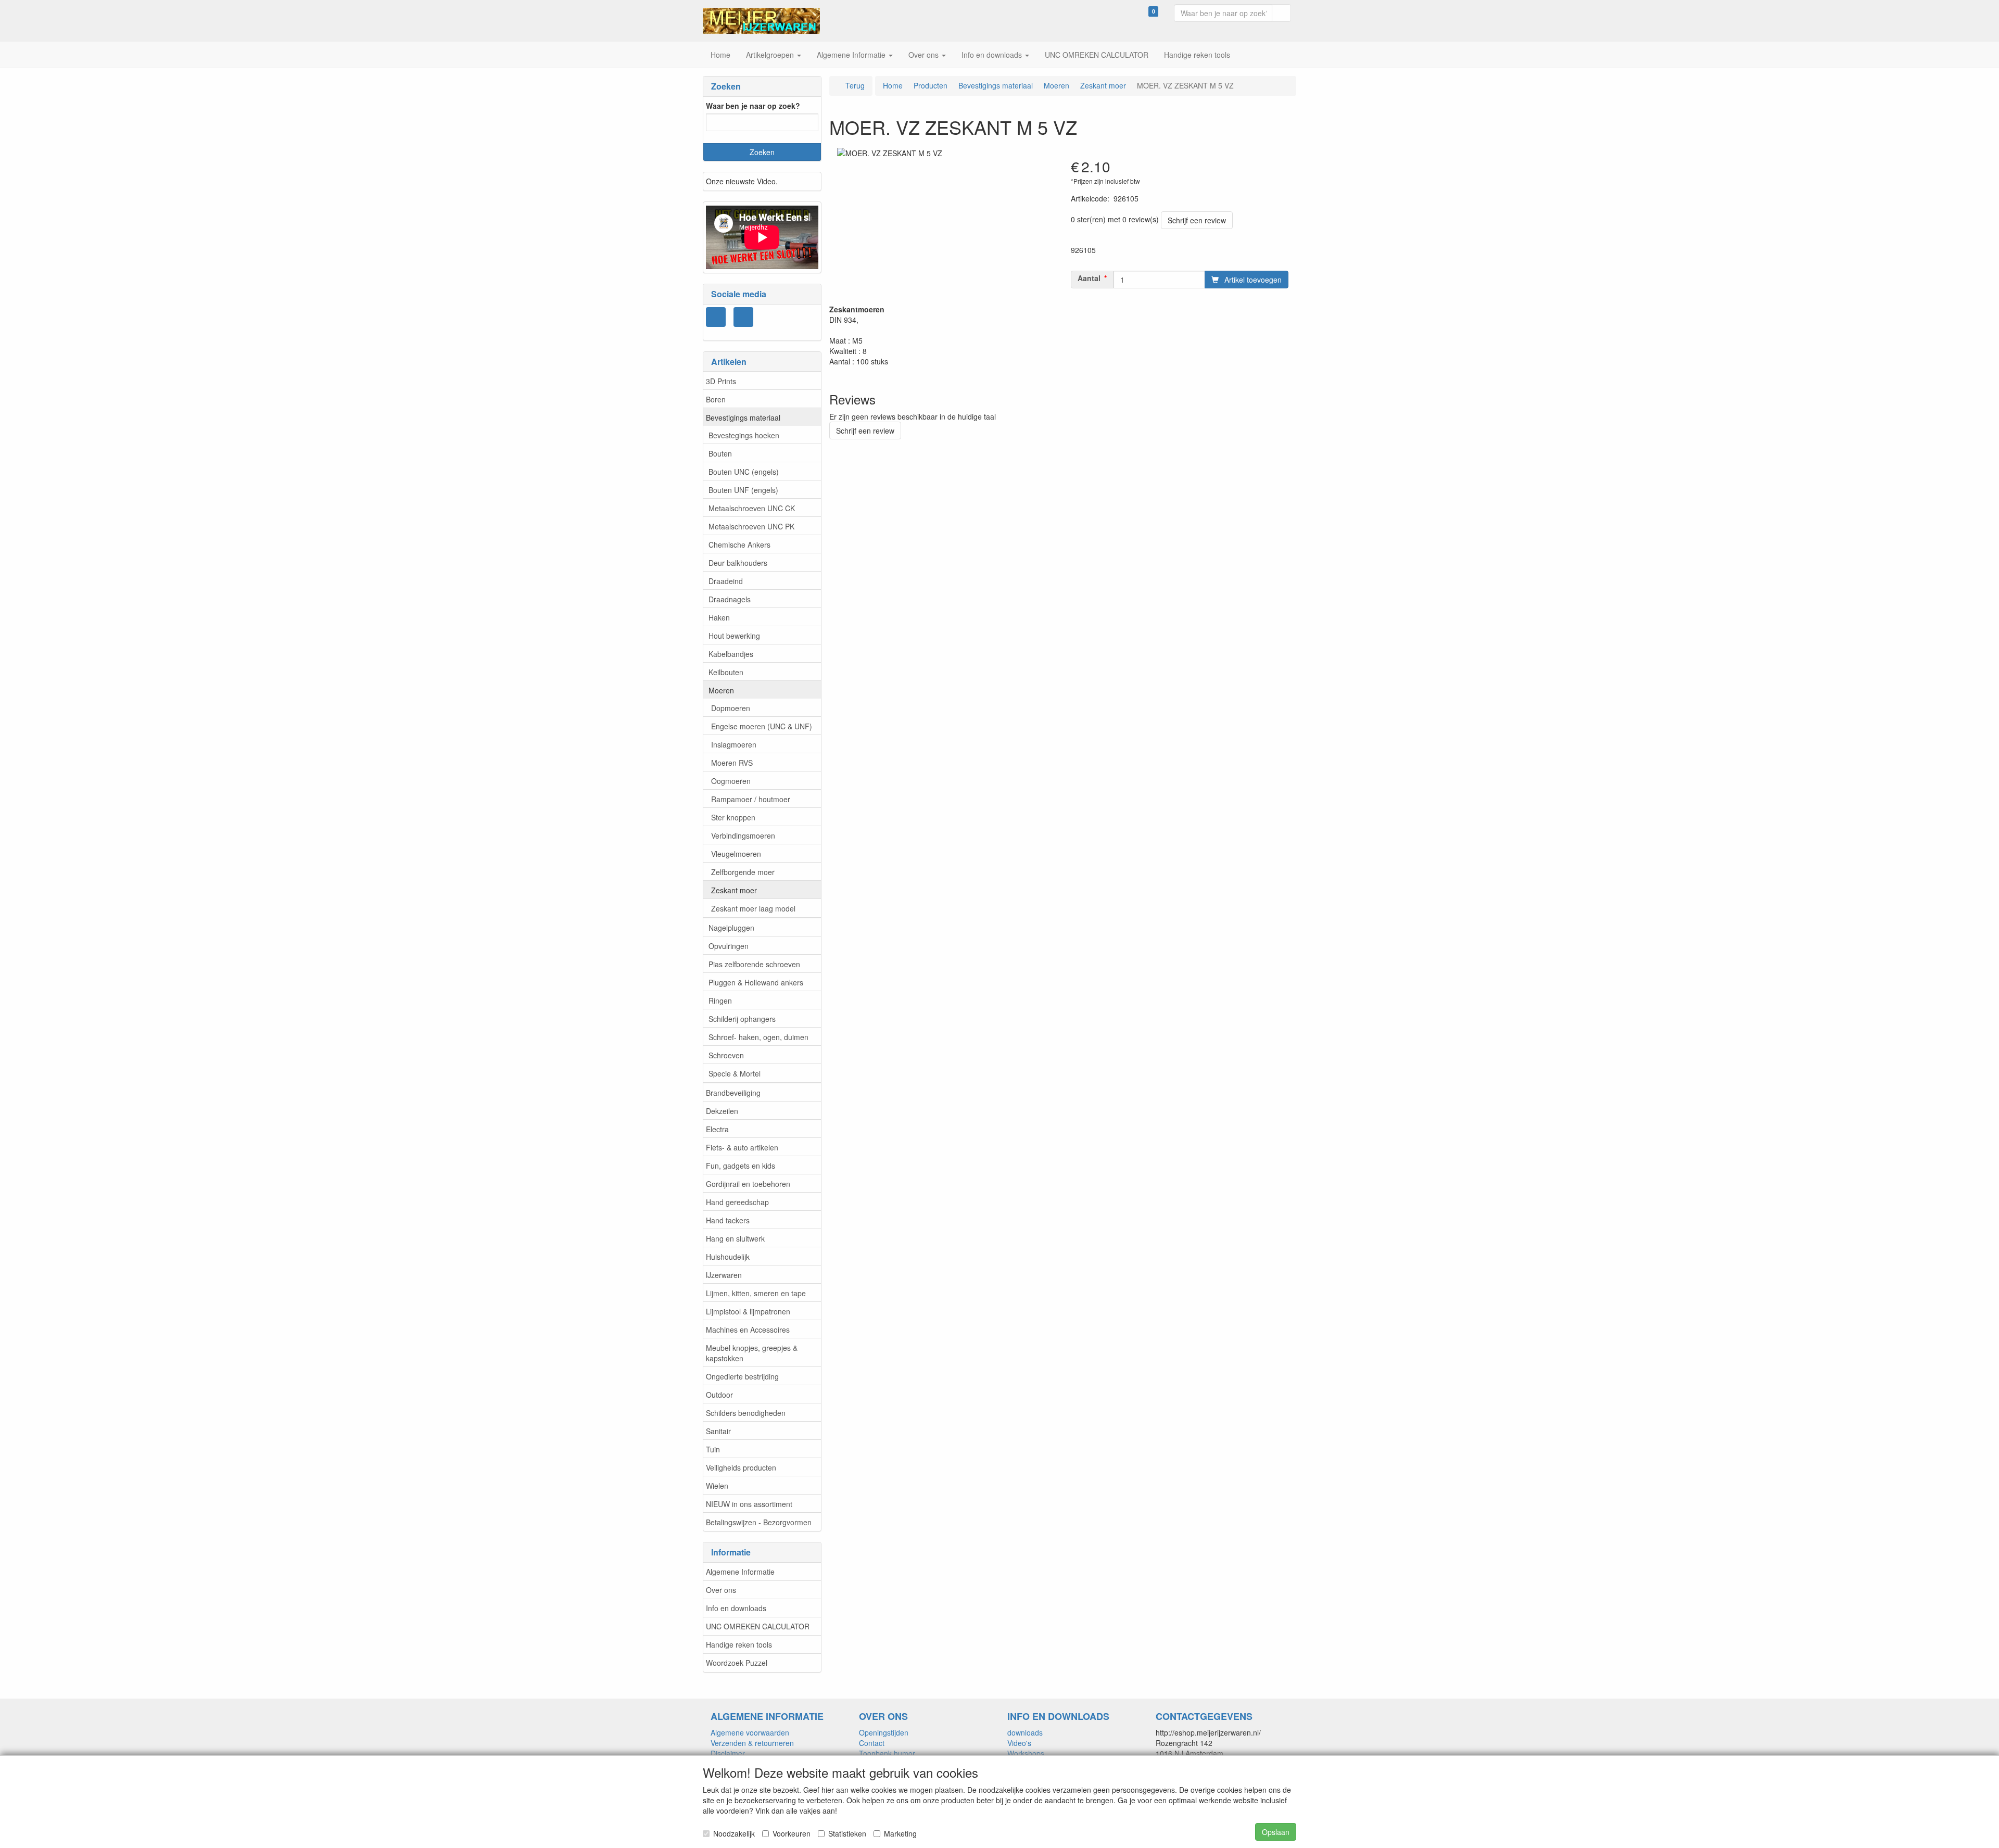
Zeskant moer (734, 890)
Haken (719, 617)
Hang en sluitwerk (735, 1238)
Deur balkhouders (738, 563)
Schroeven (726, 1055)
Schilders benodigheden (746, 1413)
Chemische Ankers (739, 545)
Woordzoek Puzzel (737, 1663)
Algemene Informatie (740, 1572)
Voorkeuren (792, 1833)
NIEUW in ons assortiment (749, 1504)
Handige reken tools (739, 1644)
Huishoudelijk (728, 1257)
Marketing (900, 1833)
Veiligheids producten (741, 1467)
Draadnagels (730, 599)
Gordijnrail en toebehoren (748, 1184)
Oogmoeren (731, 781)
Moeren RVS (732, 763)
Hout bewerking (734, 636)
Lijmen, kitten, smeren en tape (756, 1293)
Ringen (720, 1001)
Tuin (713, 1449)
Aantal (1089, 278)
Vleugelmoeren (736, 854)
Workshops (1026, 1753)
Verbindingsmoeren (743, 836)
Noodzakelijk (734, 1833)
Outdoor (719, 1395)
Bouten (720, 453)
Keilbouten (726, 672)
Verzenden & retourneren (752, 1743)
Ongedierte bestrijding (742, 1376)
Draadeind (726, 581)
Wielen (717, 1486)
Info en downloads (736, 1608)
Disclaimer (728, 1753)
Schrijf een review (1197, 220)
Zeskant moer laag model (753, 908)
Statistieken (847, 1833)
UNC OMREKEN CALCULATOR (758, 1626)
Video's (1019, 1743)
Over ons (721, 1590)
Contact (872, 1743)
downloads (1025, 1732)
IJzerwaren (724, 1275)
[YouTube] (743, 317)
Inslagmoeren (734, 744)
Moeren (721, 690)
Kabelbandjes (731, 654)
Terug (855, 85)
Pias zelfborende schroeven (754, 964)
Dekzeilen (722, 1111)
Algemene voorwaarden (750, 1732)
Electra (717, 1129)
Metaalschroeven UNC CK (752, 508)
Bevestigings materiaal (743, 417)
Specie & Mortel (735, 1073)
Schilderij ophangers (742, 1019)
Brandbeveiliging (733, 1093)
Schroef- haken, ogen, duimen (758, 1037)
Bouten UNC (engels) (744, 472)
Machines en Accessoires (748, 1330)
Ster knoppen (733, 817)
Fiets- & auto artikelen (742, 1147)
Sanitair (718, 1431)
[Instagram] (716, 317)
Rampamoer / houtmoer (751, 799)
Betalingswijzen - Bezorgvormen (759, 1522)
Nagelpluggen (731, 928)
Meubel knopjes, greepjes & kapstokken (752, 1353)
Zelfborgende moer (743, 872)
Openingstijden (884, 1732)
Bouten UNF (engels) (743, 490)
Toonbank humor (887, 1753)
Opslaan (1276, 1832)
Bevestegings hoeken (744, 435)
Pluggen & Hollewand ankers (756, 982)
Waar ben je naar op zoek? (753, 106)
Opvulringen (729, 946)
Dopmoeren (731, 708)
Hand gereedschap (737, 1202)
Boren (716, 399)
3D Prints (721, 381)
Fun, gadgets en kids (741, 1166)
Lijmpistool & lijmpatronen (748, 1311)
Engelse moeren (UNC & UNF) (762, 726)
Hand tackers (728, 1220)
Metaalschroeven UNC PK (751, 526)
